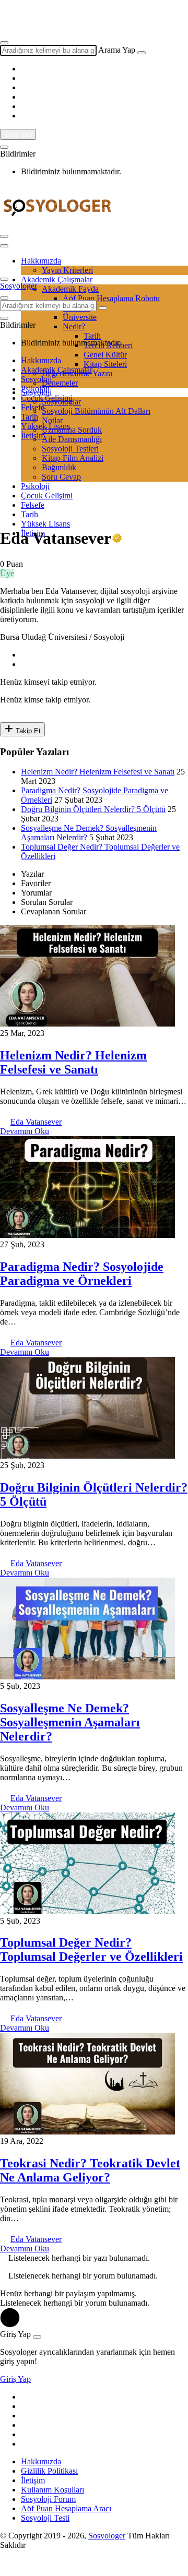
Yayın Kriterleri (67, 270)
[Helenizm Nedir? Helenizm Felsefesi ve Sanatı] (87, 1024)
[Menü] (4, 236)
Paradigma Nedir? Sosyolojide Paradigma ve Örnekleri (82, 1274)
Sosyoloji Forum (48, 2499)
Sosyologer (19, 286)
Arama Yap (117, 50)
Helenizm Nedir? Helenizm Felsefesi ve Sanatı (98, 772)
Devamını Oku (25, 1131)
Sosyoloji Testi (45, 2518)
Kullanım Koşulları (52, 2490)
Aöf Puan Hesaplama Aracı (66, 2508)
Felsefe (33, 407)
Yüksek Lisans (45, 426)
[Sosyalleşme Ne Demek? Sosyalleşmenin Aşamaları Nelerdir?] (87, 1677)
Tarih (30, 417)
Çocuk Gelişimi (47, 398)
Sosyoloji (36, 379)
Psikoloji (35, 389)
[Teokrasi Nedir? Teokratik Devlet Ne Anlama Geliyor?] (87, 2132)
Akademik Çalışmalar (57, 370)
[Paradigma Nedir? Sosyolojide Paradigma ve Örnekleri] (87, 1235)
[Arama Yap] (4, 43)
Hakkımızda (41, 261)
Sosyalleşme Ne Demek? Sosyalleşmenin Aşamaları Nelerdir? (70, 1722)
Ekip (29, 22)
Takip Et (27, 731)
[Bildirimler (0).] (4, 147)
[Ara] (142, 53)
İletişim (33, 436)
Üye (7, 573)
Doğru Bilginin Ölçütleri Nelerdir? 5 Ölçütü (93, 809)
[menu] (4, 246)
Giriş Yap (18, 134)
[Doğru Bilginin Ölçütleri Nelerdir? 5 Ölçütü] (87, 1456)
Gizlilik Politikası (49, 2471)
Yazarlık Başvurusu (53, 13)
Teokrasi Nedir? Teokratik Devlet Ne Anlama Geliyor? (90, 2170)
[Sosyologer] (57, 224)
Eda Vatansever (36, 1122)
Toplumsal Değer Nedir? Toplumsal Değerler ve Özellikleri (91, 1949)
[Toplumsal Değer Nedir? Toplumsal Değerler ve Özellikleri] (87, 1911)
